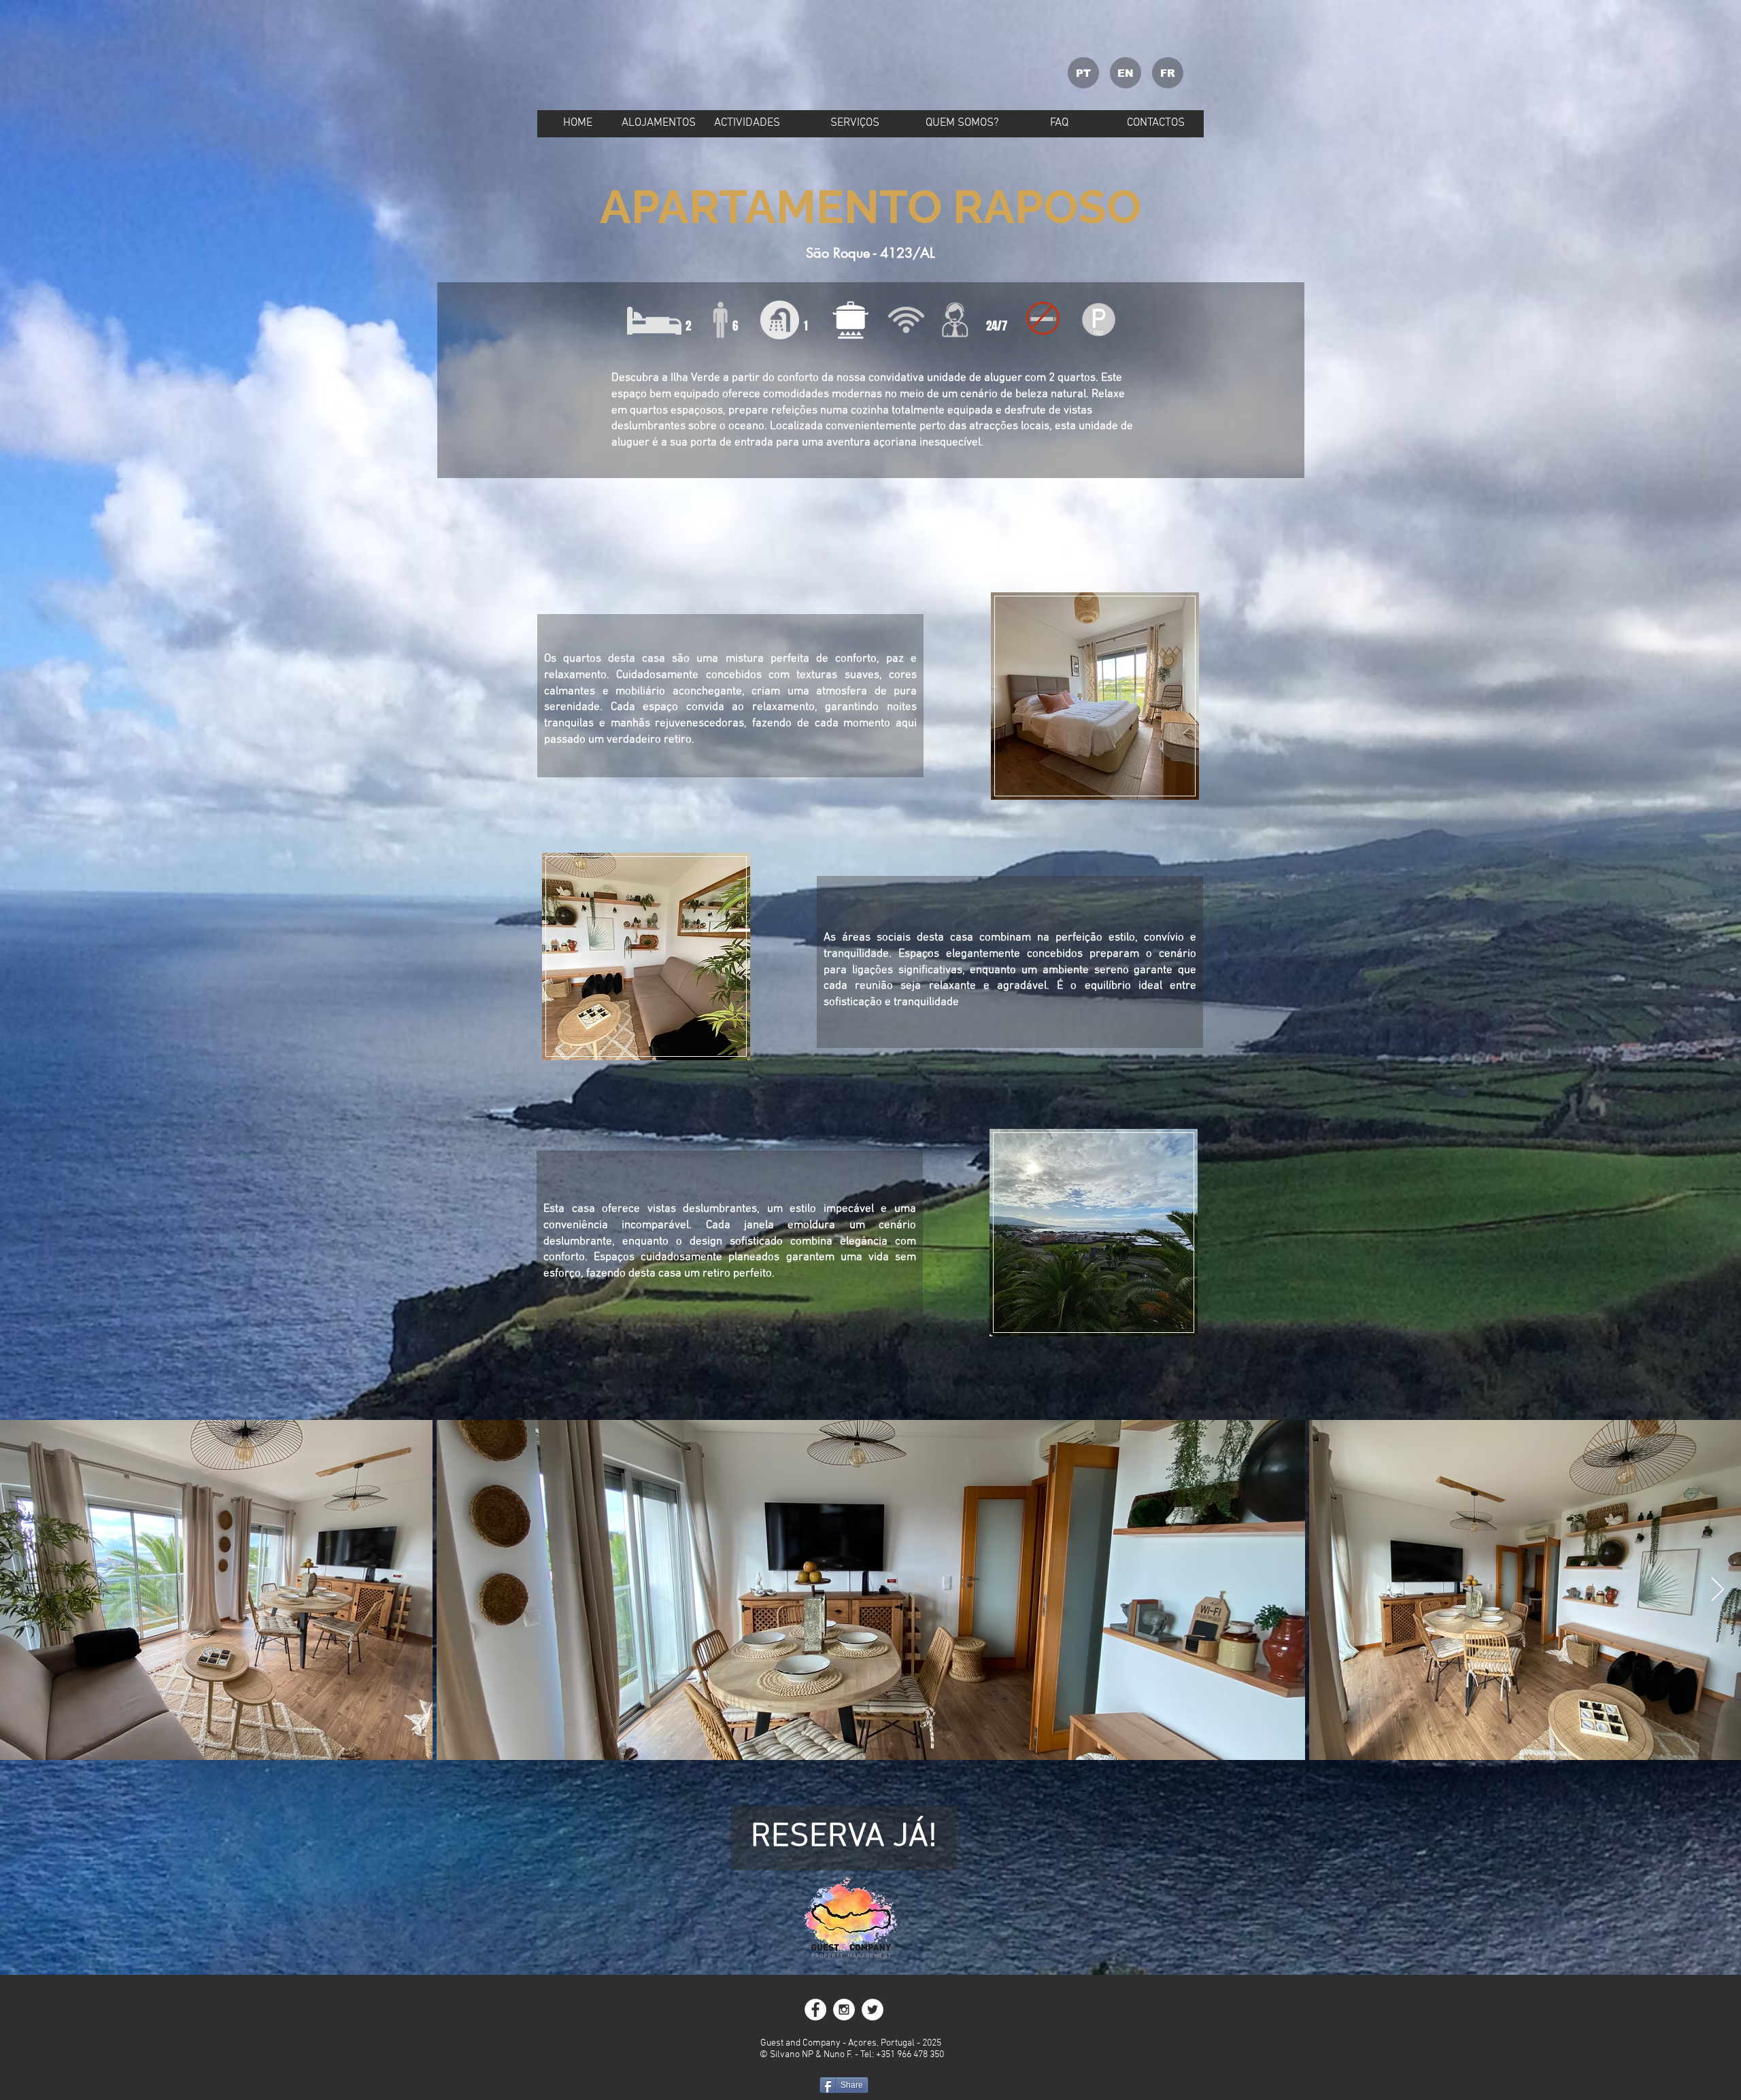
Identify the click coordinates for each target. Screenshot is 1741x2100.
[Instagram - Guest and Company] (844, 2010)
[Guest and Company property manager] (815, 2010)
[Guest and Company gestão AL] (873, 2010)
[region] (1095, 697)
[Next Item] (1718, 1590)
